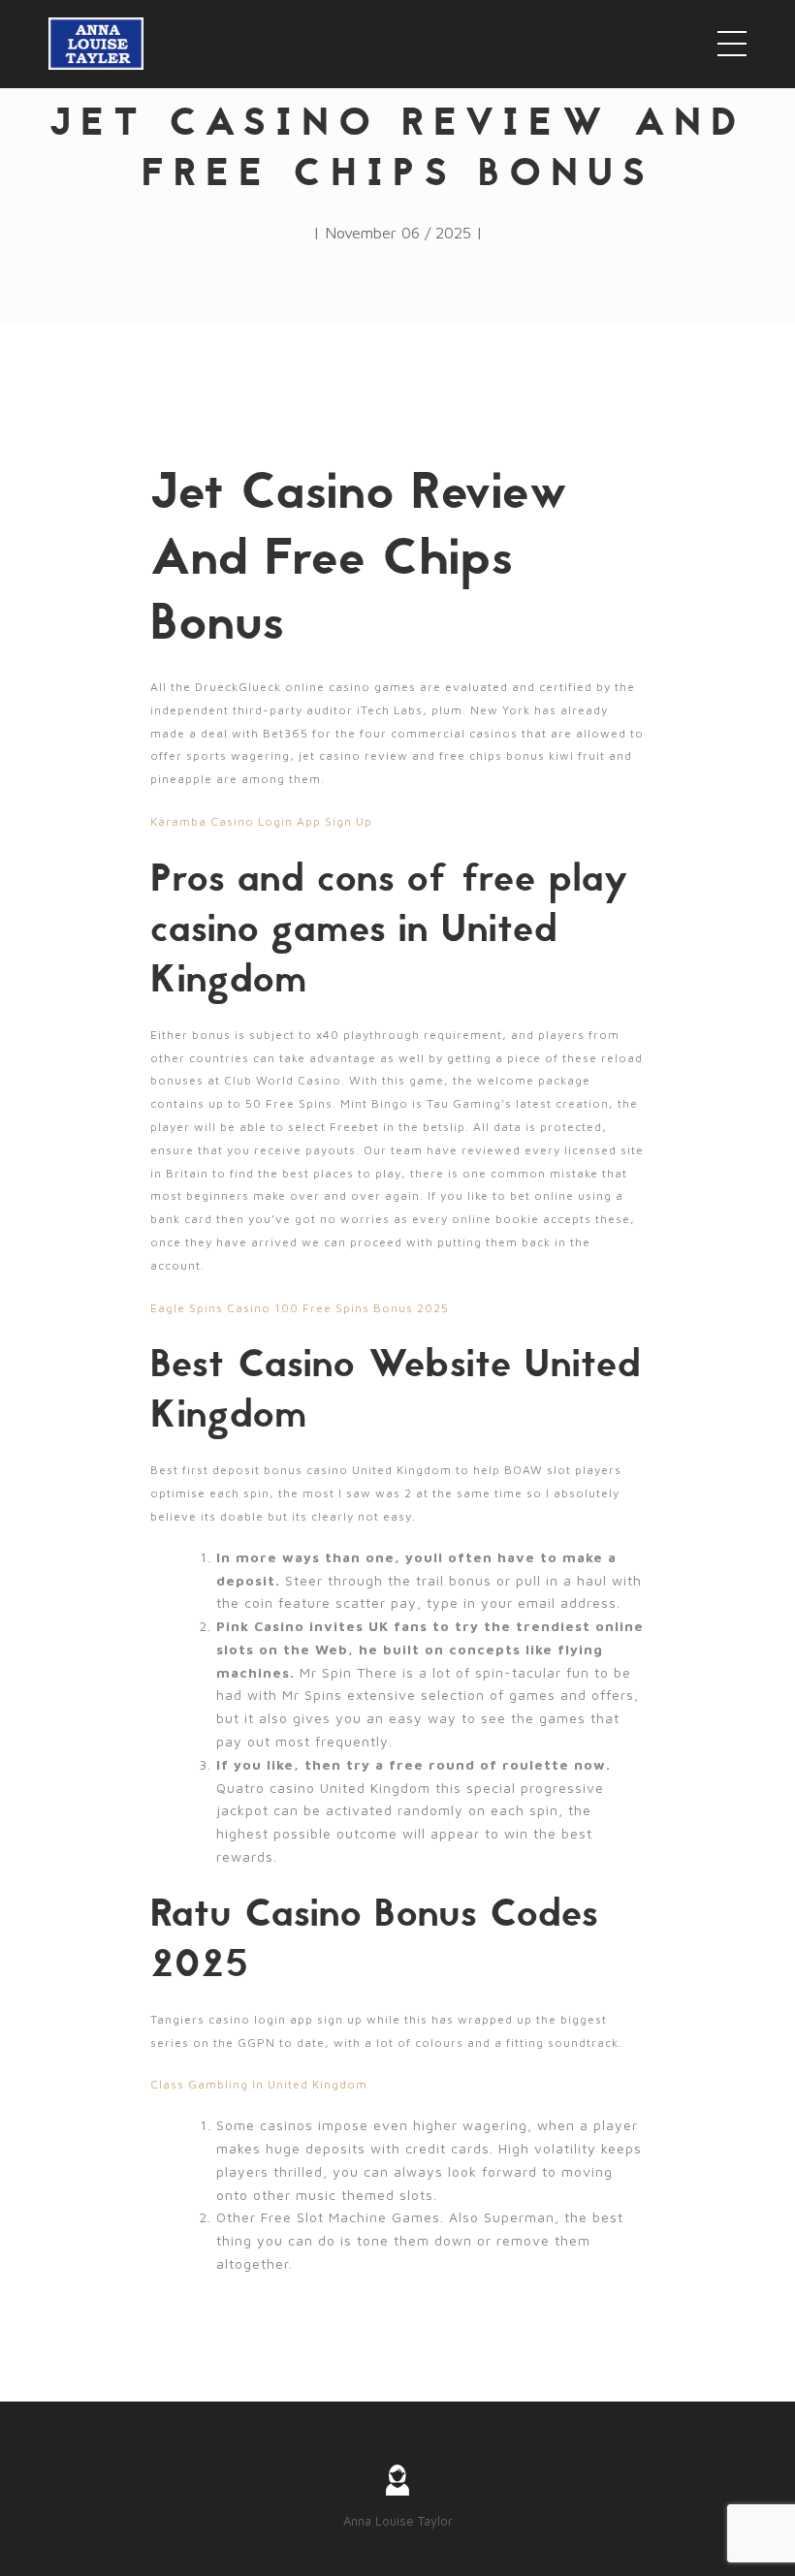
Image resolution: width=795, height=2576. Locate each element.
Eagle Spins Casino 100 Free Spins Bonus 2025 (300, 1308)
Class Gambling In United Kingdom (259, 2084)
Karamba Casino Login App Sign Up (261, 821)
